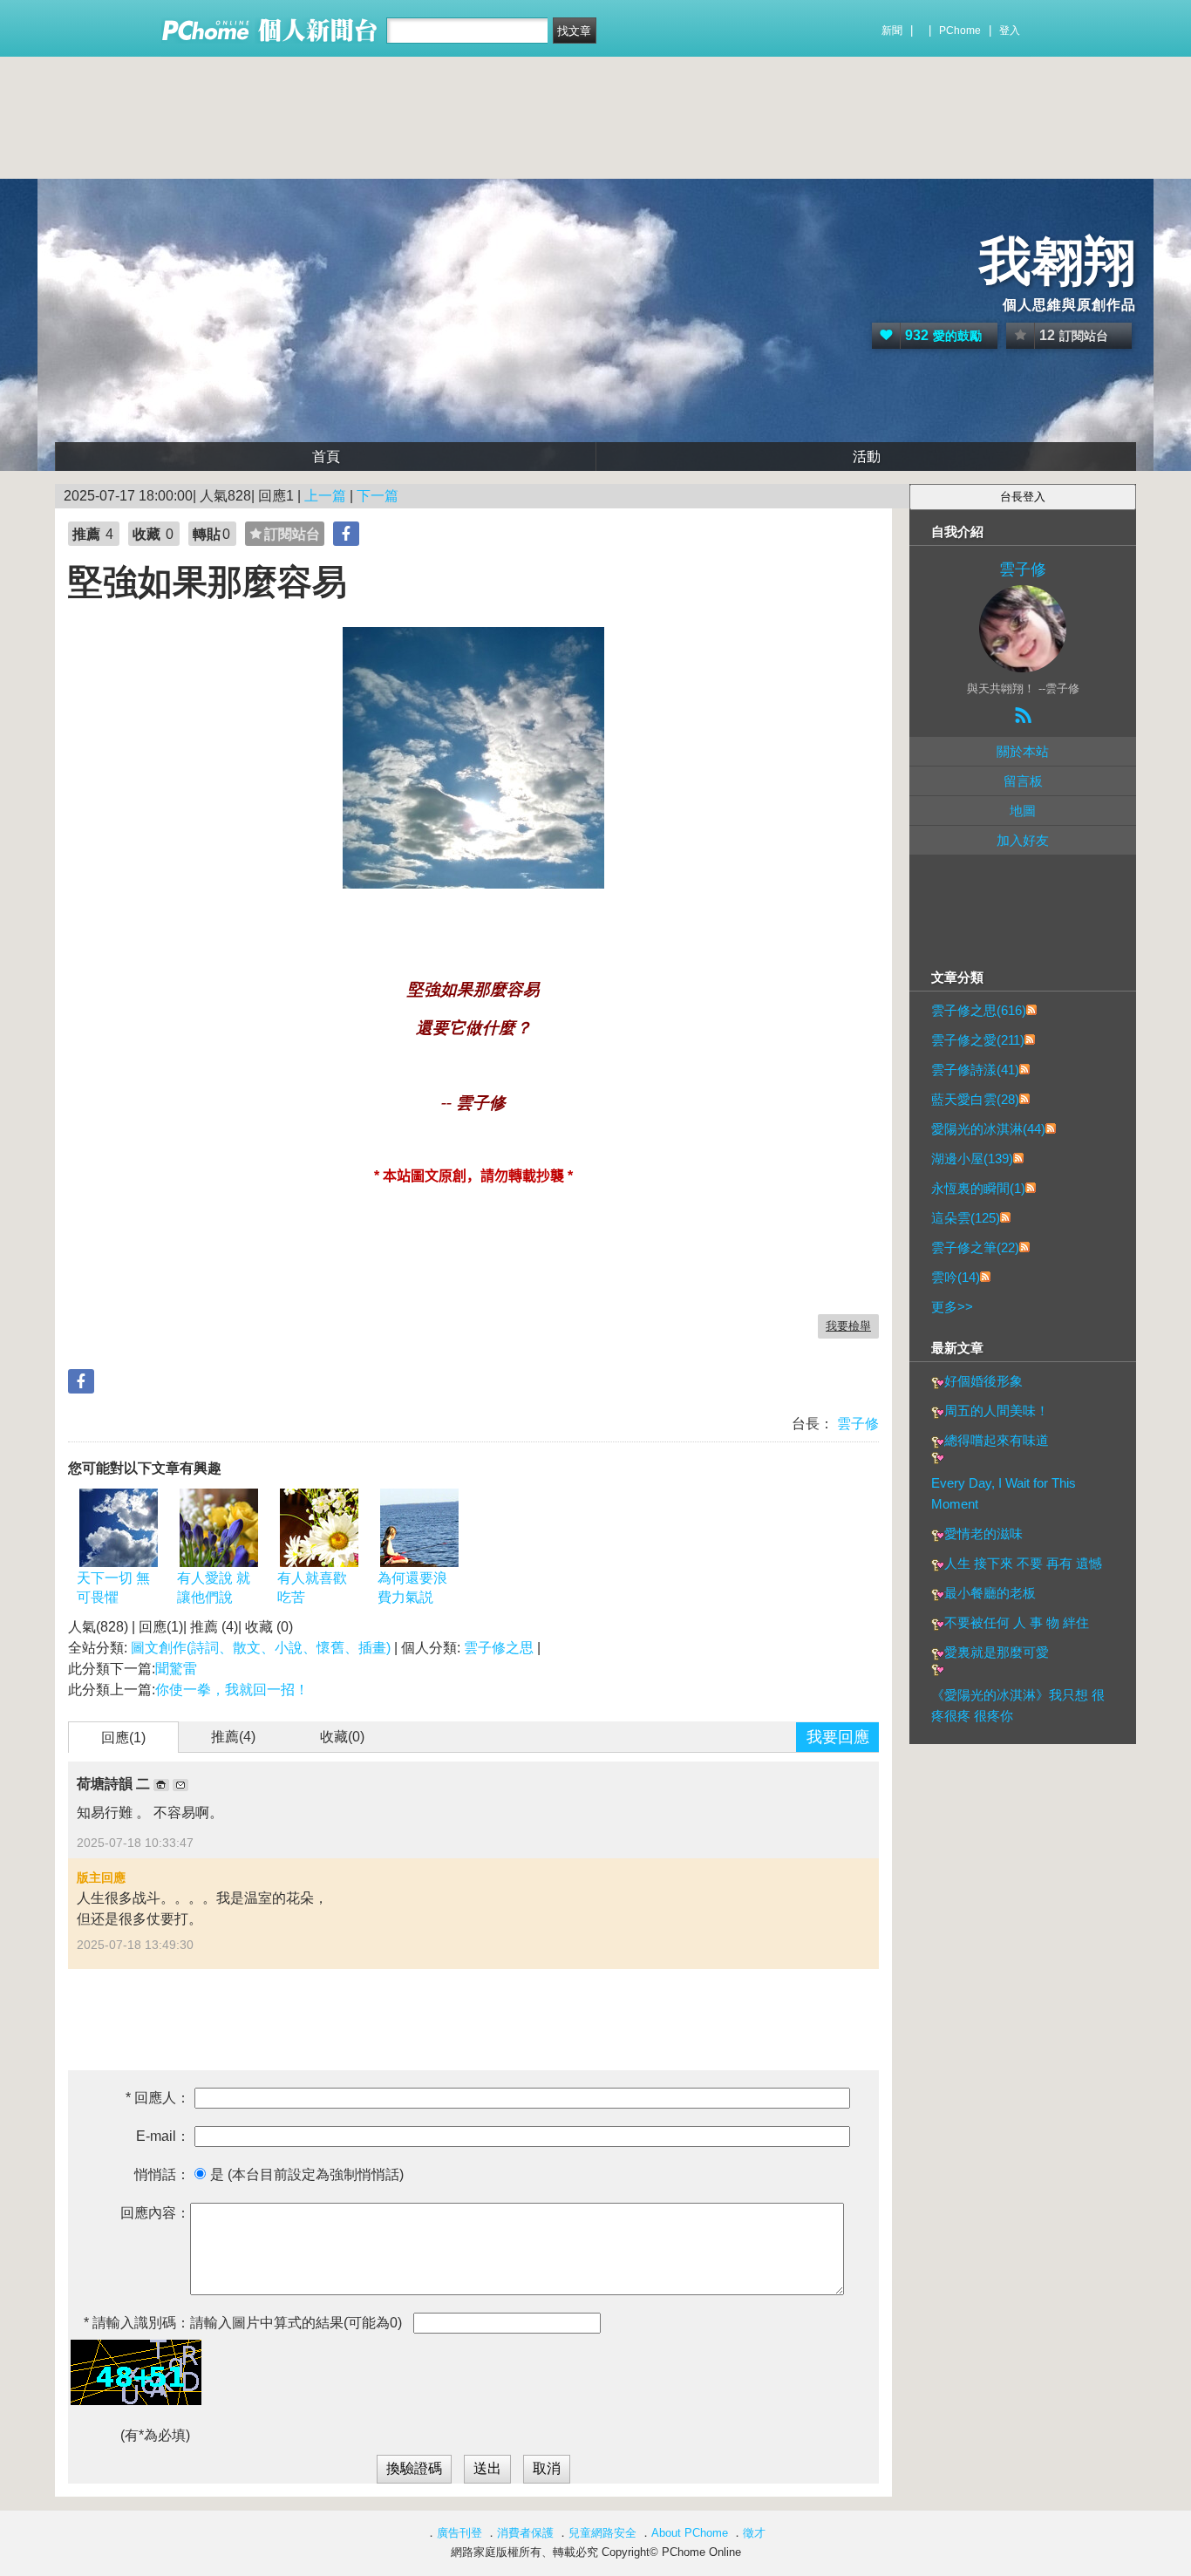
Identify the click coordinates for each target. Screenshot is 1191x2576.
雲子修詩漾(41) (975, 1070)
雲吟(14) (956, 1277)
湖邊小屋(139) (972, 1159)
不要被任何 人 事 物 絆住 (1017, 1622)
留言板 (1023, 781)
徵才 (754, 2533)
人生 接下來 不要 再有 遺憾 (1023, 1563)
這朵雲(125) (966, 1218)
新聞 (892, 31)
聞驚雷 (176, 1669)
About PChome (690, 2533)
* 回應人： (158, 2098)
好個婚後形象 (983, 1381)
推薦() (233, 1737)
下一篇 (378, 496)
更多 (952, 1307)
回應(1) (123, 1738)
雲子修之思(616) (979, 1010)
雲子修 (856, 1424)
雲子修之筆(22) (975, 1247)
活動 (867, 457)
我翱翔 (1058, 261)
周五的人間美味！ (997, 1411)
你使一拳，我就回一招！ (232, 1690)
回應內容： (155, 2213)
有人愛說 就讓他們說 (214, 1588)
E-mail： (163, 2136)
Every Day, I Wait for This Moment (1004, 1493)
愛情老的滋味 (983, 1533)
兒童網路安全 (602, 2533)
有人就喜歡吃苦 (312, 1588)
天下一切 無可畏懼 (113, 1588)
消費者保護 (525, 2533)
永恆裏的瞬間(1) (978, 1188)
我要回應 (838, 1737)
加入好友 (1023, 840)
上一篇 (325, 496)
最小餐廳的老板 (990, 1593)
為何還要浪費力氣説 (412, 1588)
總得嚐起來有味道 (997, 1440)
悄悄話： (162, 2174)
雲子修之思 (499, 1648)
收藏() (342, 1737)
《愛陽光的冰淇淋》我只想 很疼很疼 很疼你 (1018, 1705)
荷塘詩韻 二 (115, 1784)
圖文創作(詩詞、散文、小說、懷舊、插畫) (261, 1648)
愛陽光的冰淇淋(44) (988, 1129)
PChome (960, 31)
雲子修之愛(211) (978, 1040)
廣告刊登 (459, 2533)
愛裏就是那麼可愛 (997, 1652)
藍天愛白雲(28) (975, 1099)
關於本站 (1023, 751)
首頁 (326, 457)
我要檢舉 (848, 1326)
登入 (1010, 31)
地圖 (1023, 811)
